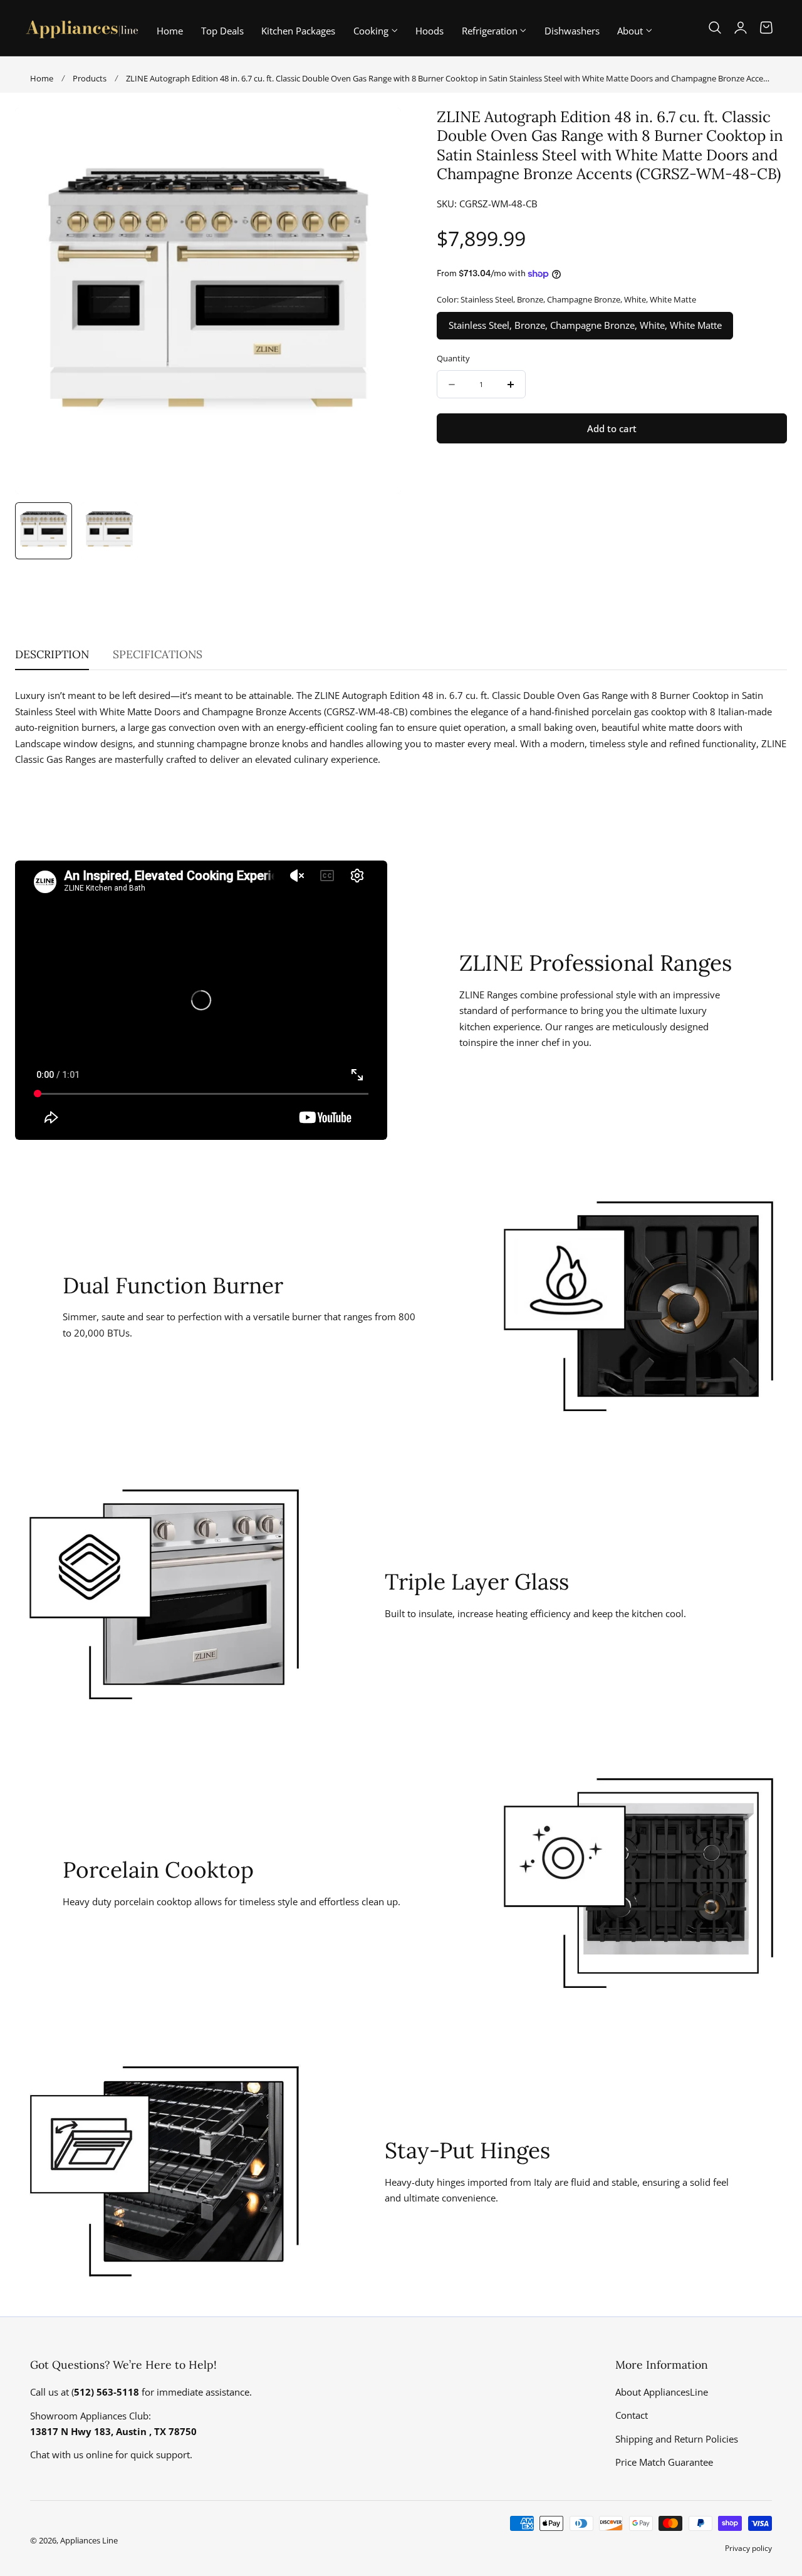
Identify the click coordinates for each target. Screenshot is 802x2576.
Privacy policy (748, 2548)
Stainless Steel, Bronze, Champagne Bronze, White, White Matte (585, 326)
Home (42, 78)
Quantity (453, 358)
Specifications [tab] (158, 654)
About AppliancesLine (662, 2392)
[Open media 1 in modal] (379, 130)
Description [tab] (52, 654)
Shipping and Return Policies (677, 2439)
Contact (632, 2416)
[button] (715, 28)
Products (90, 78)
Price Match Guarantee (664, 2462)
